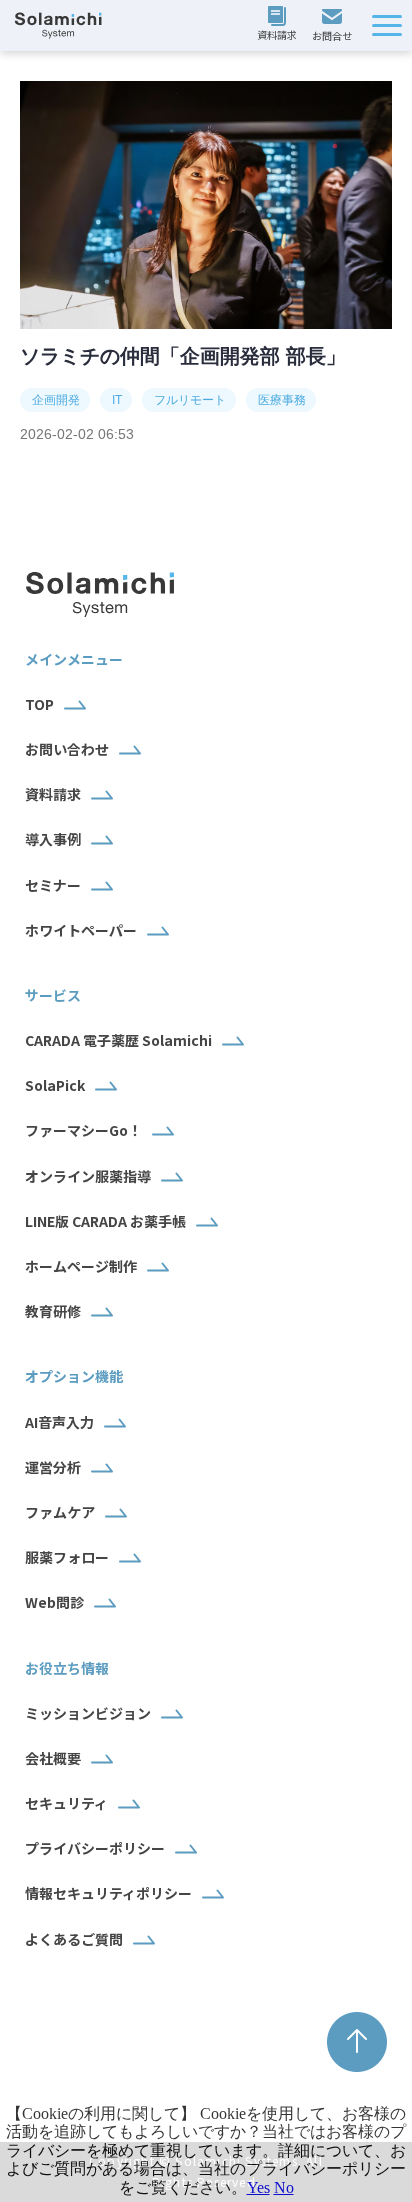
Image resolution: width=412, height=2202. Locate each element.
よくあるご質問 (74, 1939)
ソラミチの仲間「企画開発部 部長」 (183, 356)
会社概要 (53, 1758)
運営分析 (53, 1467)
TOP (39, 704)
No (284, 2187)
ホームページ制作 (81, 1266)
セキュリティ (66, 1803)
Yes (258, 2187)
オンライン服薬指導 (88, 1176)
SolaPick (55, 1085)
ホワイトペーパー (81, 930)
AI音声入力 (59, 1422)
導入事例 (53, 839)
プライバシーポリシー (95, 1848)
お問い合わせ (334, 26)
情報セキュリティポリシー (108, 1893)
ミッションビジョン (88, 1713)
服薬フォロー (67, 1557)
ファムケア (60, 1512)
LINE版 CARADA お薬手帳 (105, 1221)
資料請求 (279, 25)
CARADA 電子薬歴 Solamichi (118, 1040)
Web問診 (54, 1602)
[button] (387, 25)
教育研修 (53, 1311)
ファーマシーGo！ (83, 1130)
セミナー (53, 885)
